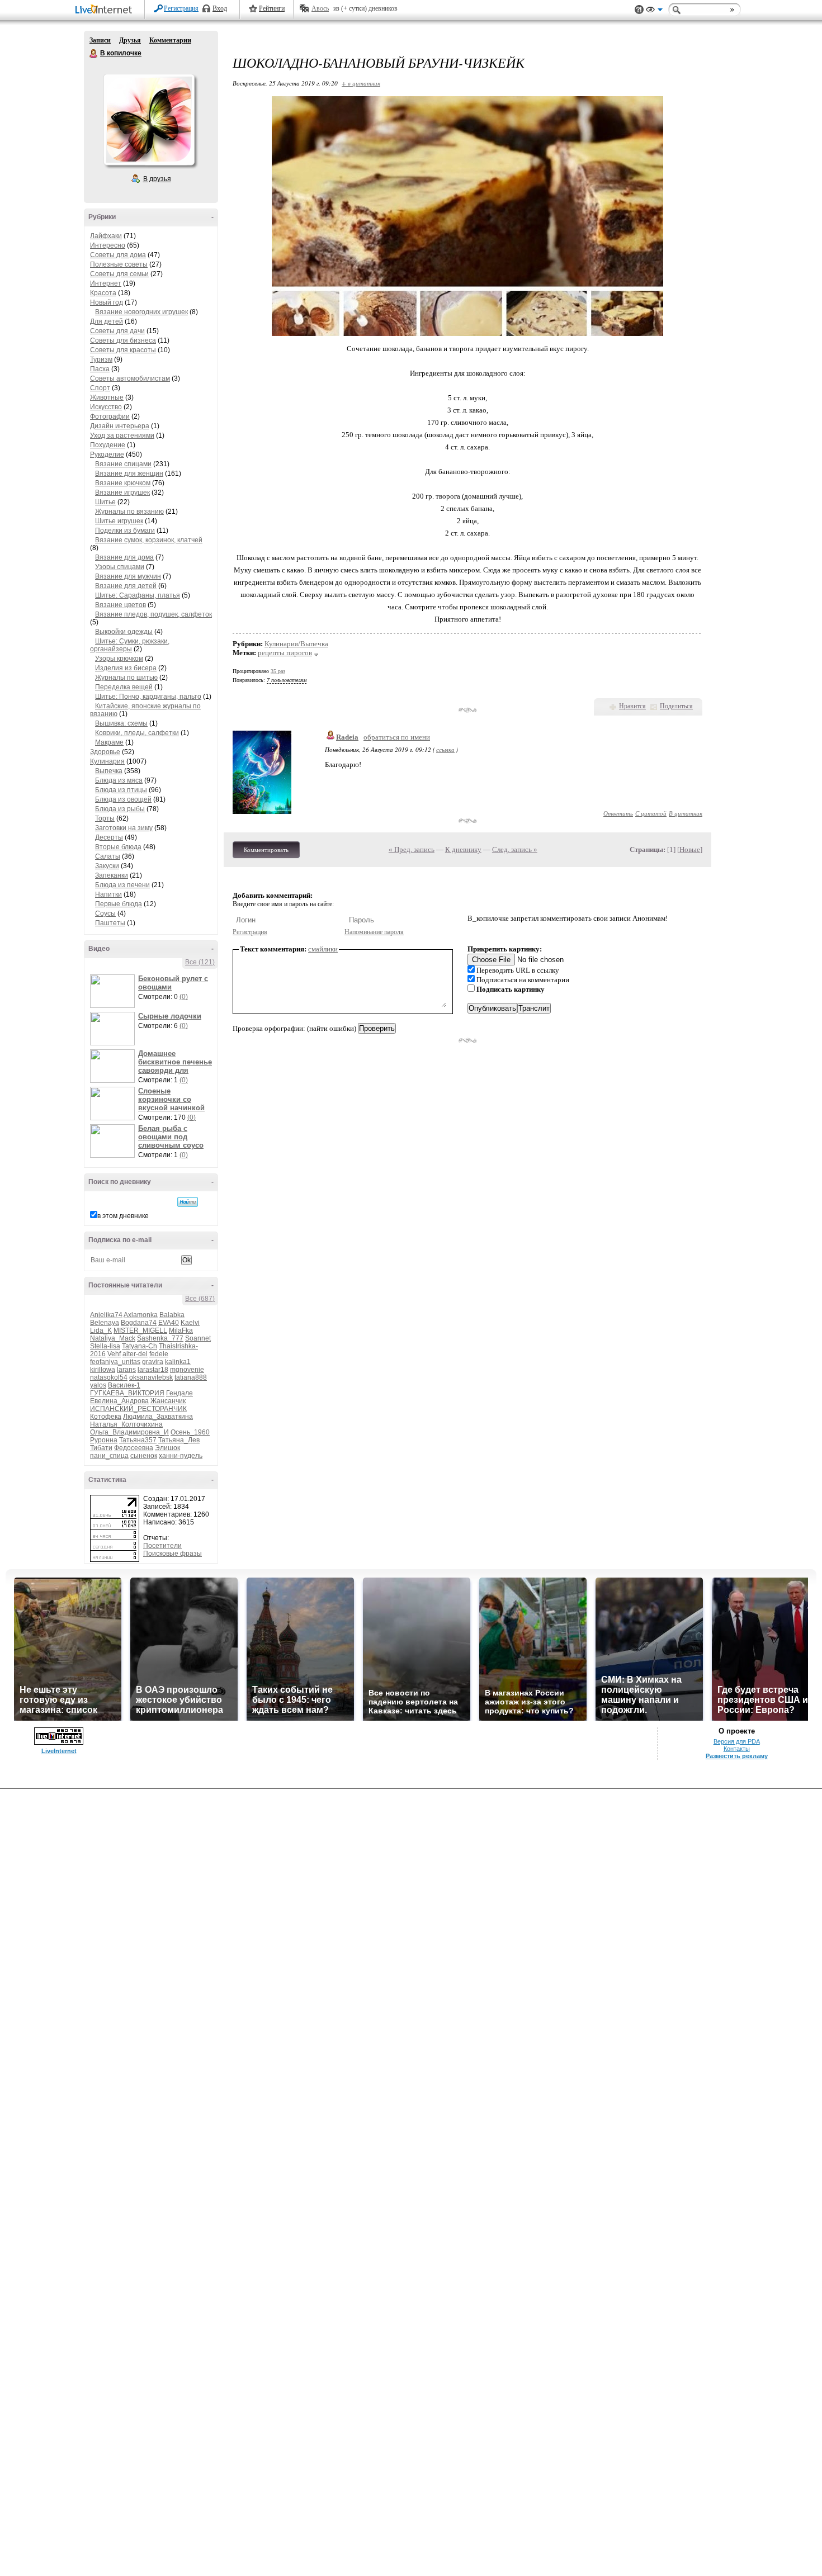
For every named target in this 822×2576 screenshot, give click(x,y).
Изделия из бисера (126, 668)
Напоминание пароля (374, 932)
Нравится (632, 706)
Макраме (109, 742)
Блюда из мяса (119, 780)
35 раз (278, 671)
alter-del (135, 1354)
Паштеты (110, 923)
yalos (98, 1385)
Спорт (100, 388)
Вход (220, 8)
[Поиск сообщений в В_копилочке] (188, 1202)
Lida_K (101, 1330)
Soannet (198, 1338)
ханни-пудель (181, 1456)
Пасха (100, 369)
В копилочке (94, 54)
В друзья (157, 179)
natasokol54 (109, 1377)
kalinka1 (178, 1362)
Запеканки (112, 875)
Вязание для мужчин (128, 576)
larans (126, 1370)
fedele (159, 1354)
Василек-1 (124, 1385)
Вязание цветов (121, 605)
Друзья (130, 40)
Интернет (106, 283)
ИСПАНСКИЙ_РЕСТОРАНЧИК (138, 1409)
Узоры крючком (119, 659)
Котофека (106, 1417)
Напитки (108, 894)
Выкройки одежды (124, 632)
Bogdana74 (139, 1323)
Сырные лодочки (170, 1016)
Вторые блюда (118, 847)
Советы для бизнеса (123, 340)
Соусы (105, 913)
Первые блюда (119, 904)
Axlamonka (141, 1315)
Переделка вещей (124, 687)
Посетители (162, 1546)
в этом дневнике (123, 1216)
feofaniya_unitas (115, 1362)
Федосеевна (134, 1448)
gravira (153, 1362)
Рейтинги (272, 8)
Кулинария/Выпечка (296, 644)
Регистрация (181, 8)
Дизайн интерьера (120, 426)
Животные (107, 397)
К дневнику (463, 849)
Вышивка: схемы (121, 723)
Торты (105, 818)
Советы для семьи (119, 274)
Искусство (106, 407)
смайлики (323, 949)
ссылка (445, 749)
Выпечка (109, 771)
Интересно (108, 245)
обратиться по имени (397, 737)
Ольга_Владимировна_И (129, 1432)
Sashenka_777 (160, 1338)
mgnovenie (187, 1370)
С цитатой (651, 813)
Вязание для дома (124, 557)
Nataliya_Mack (113, 1338)
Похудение (108, 445)
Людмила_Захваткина (158, 1417)
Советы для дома (118, 255)
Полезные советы (119, 264)
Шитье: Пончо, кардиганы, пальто (148, 697)
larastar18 (153, 1370)
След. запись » (515, 849)
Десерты (109, 837)
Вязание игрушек (122, 493)
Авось (320, 8)
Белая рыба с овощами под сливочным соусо (171, 1137)
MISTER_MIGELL (140, 1330)
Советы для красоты (123, 350)
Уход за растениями (122, 435)
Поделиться (676, 706)
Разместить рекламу (737, 1756)
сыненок (144, 1456)
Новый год (107, 302)
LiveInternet (106, 10)
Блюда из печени (122, 885)
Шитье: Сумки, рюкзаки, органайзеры (130, 645)
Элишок (167, 1448)
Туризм (101, 359)
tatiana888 (191, 1377)
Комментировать (266, 850)
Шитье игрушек (119, 521)
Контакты (737, 1749)
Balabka (172, 1315)
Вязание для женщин (129, 473)
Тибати (101, 1448)
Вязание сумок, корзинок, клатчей (149, 540)
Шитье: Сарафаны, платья (138, 595)
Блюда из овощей (123, 799)
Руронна (104, 1440)
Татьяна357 (138, 1440)
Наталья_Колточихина (126, 1424)
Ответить (618, 813)
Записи (100, 40)
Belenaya (105, 1323)
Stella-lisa (105, 1346)
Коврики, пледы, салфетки (137, 733)
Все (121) (200, 962)
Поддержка (639, 10)
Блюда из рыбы (120, 809)
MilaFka (181, 1330)
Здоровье (105, 752)
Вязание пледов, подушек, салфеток (153, 614)
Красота (103, 293)
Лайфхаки (106, 236)
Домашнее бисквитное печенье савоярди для (175, 1062)
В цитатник (686, 813)
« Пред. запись (412, 849)
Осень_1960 (190, 1432)
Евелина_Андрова (119, 1401)
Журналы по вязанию (129, 512)
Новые (690, 849)
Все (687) (200, 1299)
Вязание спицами (123, 464)
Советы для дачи (117, 331)
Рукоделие (107, 454)
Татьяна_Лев (179, 1440)
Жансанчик (168, 1401)
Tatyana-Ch (140, 1346)
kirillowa (103, 1370)
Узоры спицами (120, 567)
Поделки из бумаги (125, 531)
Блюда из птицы (121, 790)
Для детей (107, 321)
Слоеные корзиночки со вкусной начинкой (171, 1099)
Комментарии (170, 40)
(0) (184, 997)
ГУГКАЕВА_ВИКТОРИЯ (127, 1393)
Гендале (179, 1393)
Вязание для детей (126, 586)
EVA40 (169, 1323)
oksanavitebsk (151, 1377)
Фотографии (110, 416)
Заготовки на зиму (124, 828)
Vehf (114, 1354)
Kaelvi (190, 1323)
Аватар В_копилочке (149, 120)
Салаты (108, 856)
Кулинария (107, 761)
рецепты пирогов (285, 653)
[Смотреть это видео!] (114, 991)
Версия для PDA (737, 1741)
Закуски (107, 866)
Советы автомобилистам (130, 378)
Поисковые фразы (173, 1554)
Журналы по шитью (126, 678)
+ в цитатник (361, 83)
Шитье (105, 502)
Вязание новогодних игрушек (141, 312)
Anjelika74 (106, 1315)
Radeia (347, 737)
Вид (654, 11)
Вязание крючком (123, 483)
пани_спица (109, 1456)
